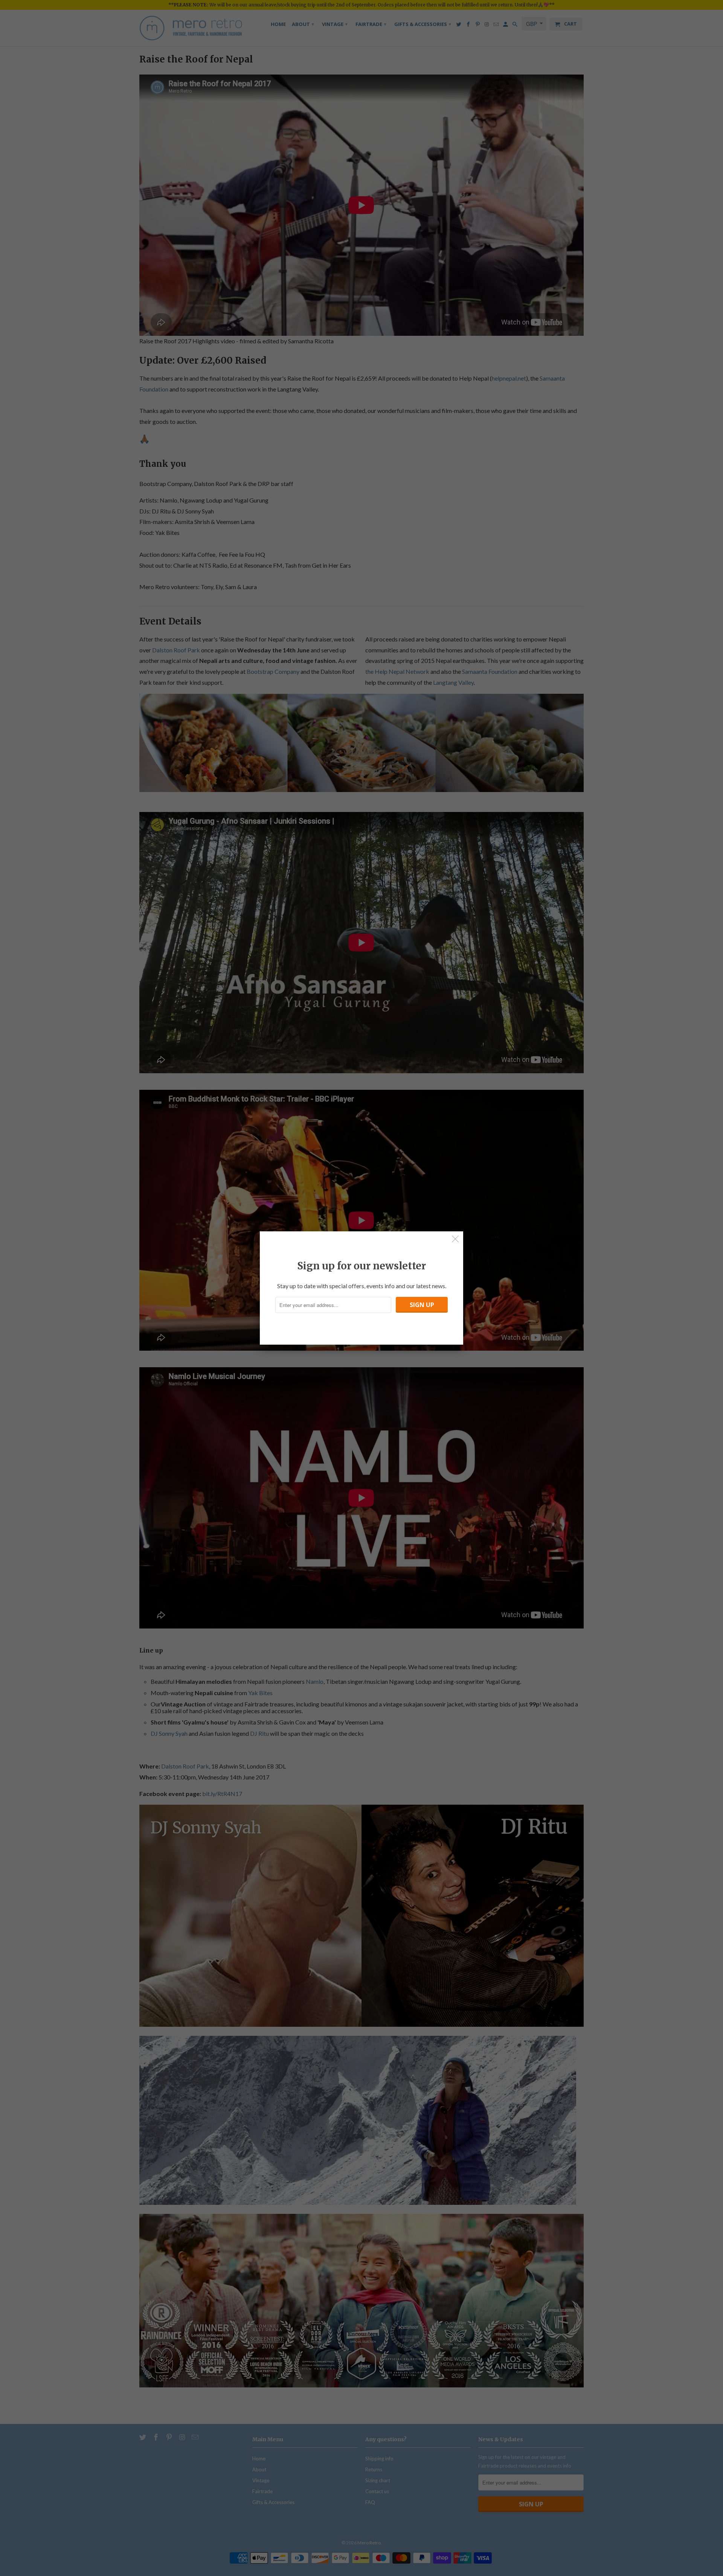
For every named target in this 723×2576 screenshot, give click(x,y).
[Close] (455, 1239)
